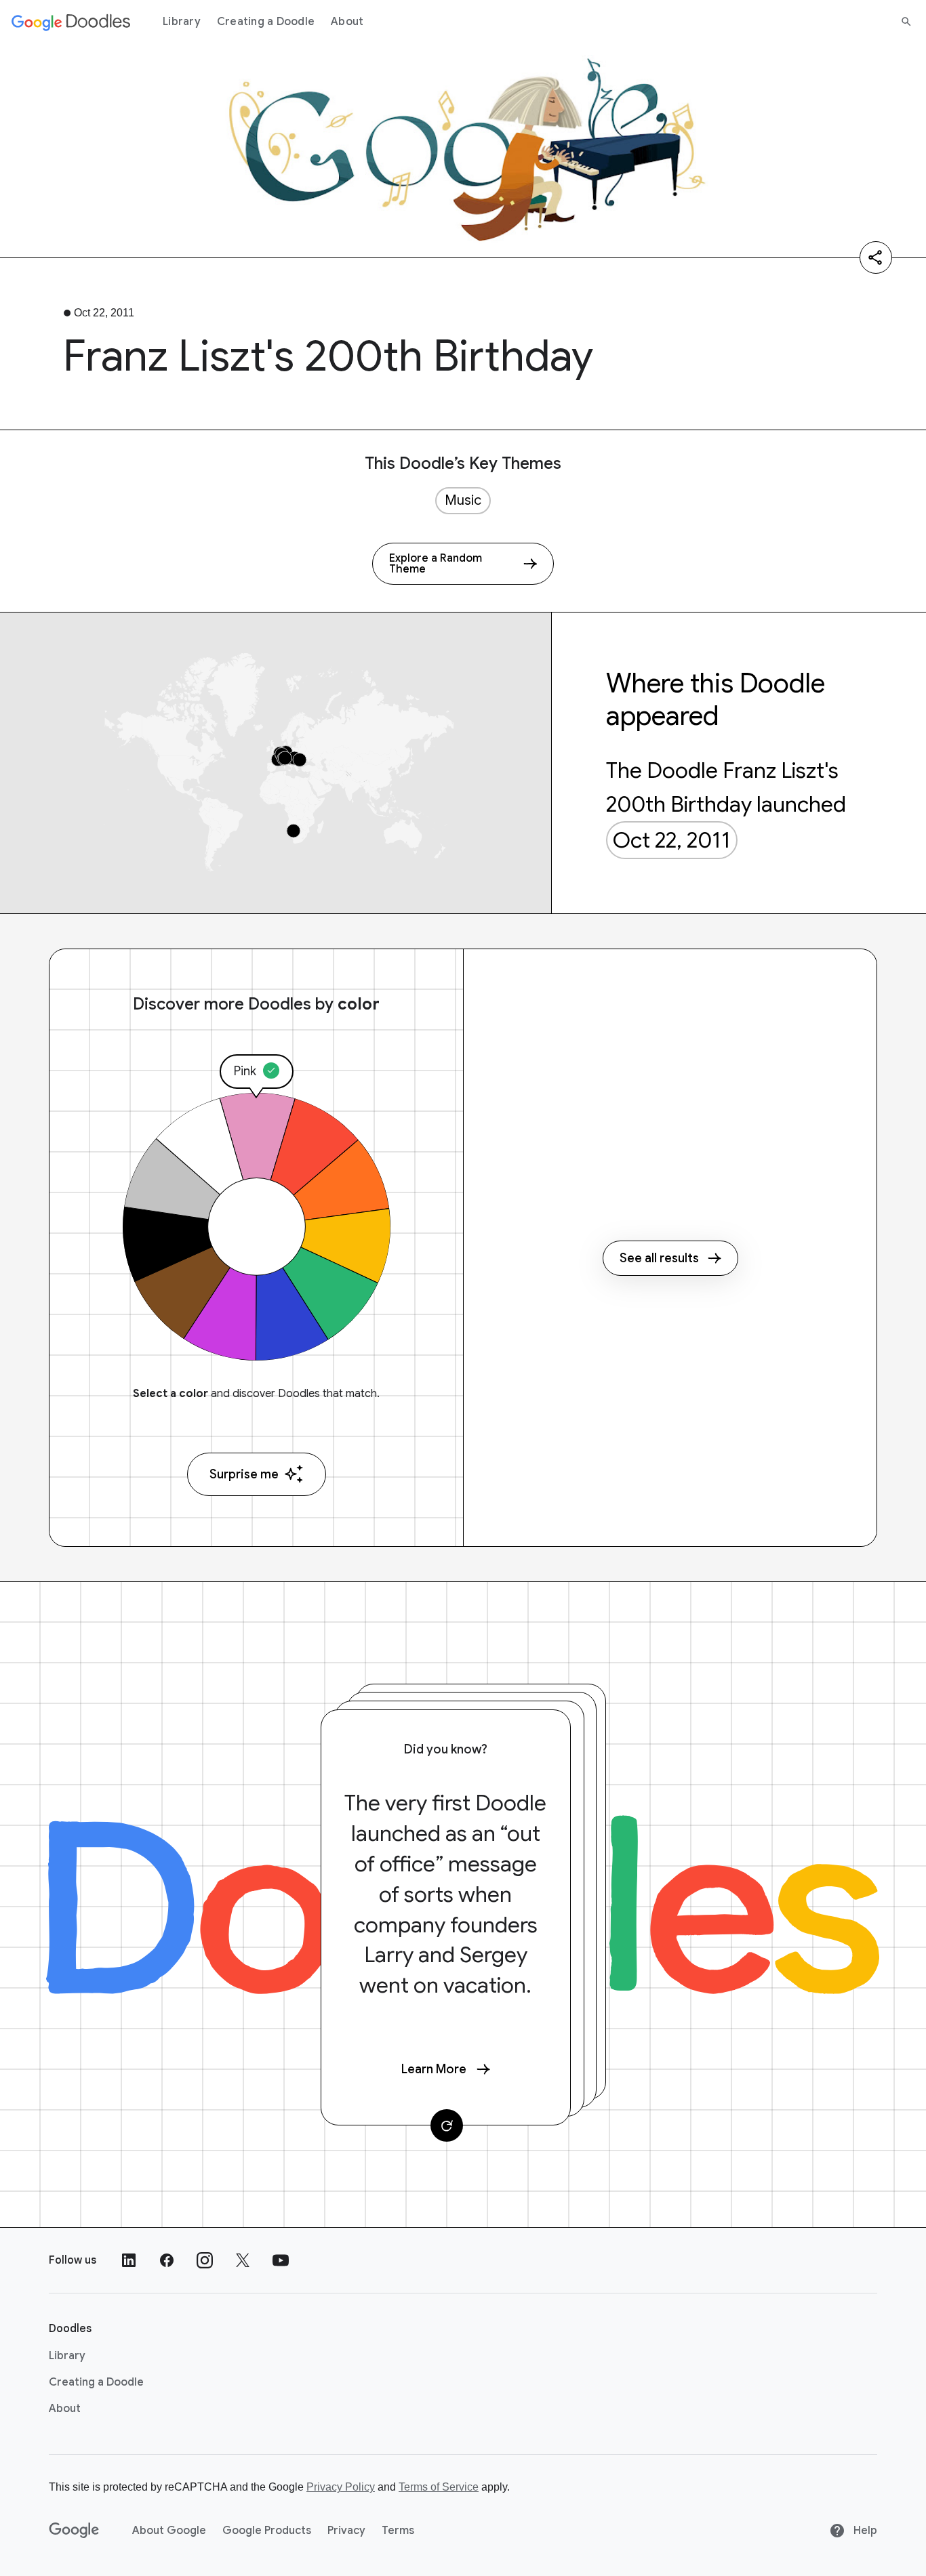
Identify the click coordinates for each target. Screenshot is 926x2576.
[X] (243, 2260)
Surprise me (244, 1474)
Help (864, 2531)
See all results (659, 1258)
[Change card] (447, 2125)
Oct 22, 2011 (672, 840)
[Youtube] (281, 2260)
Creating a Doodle (266, 22)
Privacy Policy (341, 2487)
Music (463, 500)
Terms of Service (439, 2487)
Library (182, 22)
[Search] (906, 22)
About (347, 22)
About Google (169, 2531)
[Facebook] (167, 2260)
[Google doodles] (71, 22)
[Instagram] (205, 2260)
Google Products (267, 2531)
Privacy (346, 2531)
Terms (398, 2531)
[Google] (74, 2531)
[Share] (876, 257)
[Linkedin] (129, 2260)
